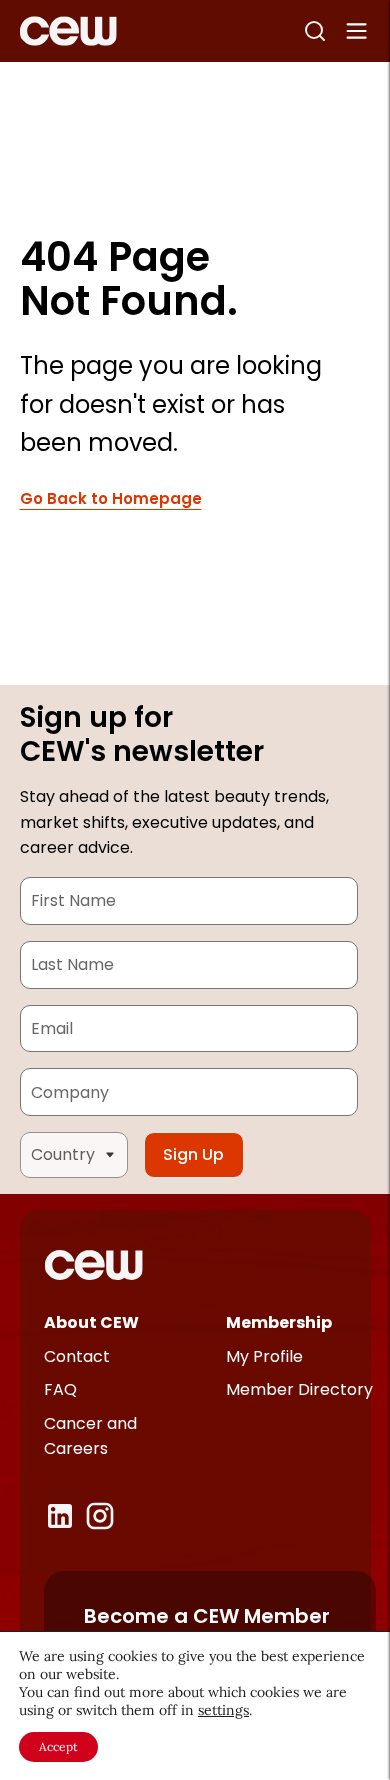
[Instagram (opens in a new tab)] (100, 1516)
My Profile (264, 1356)
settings (223, 1710)
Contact (77, 1356)
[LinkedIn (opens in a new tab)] (60, 1516)
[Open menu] (357, 31)
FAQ (60, 1389)
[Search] (315, 31)
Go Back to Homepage (111, 499)
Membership (279, 1322)
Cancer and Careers (90, 1436)
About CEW (91, 1322)
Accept (58, 1746)
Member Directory (299, 1389)
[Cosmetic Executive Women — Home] (68, 31)
